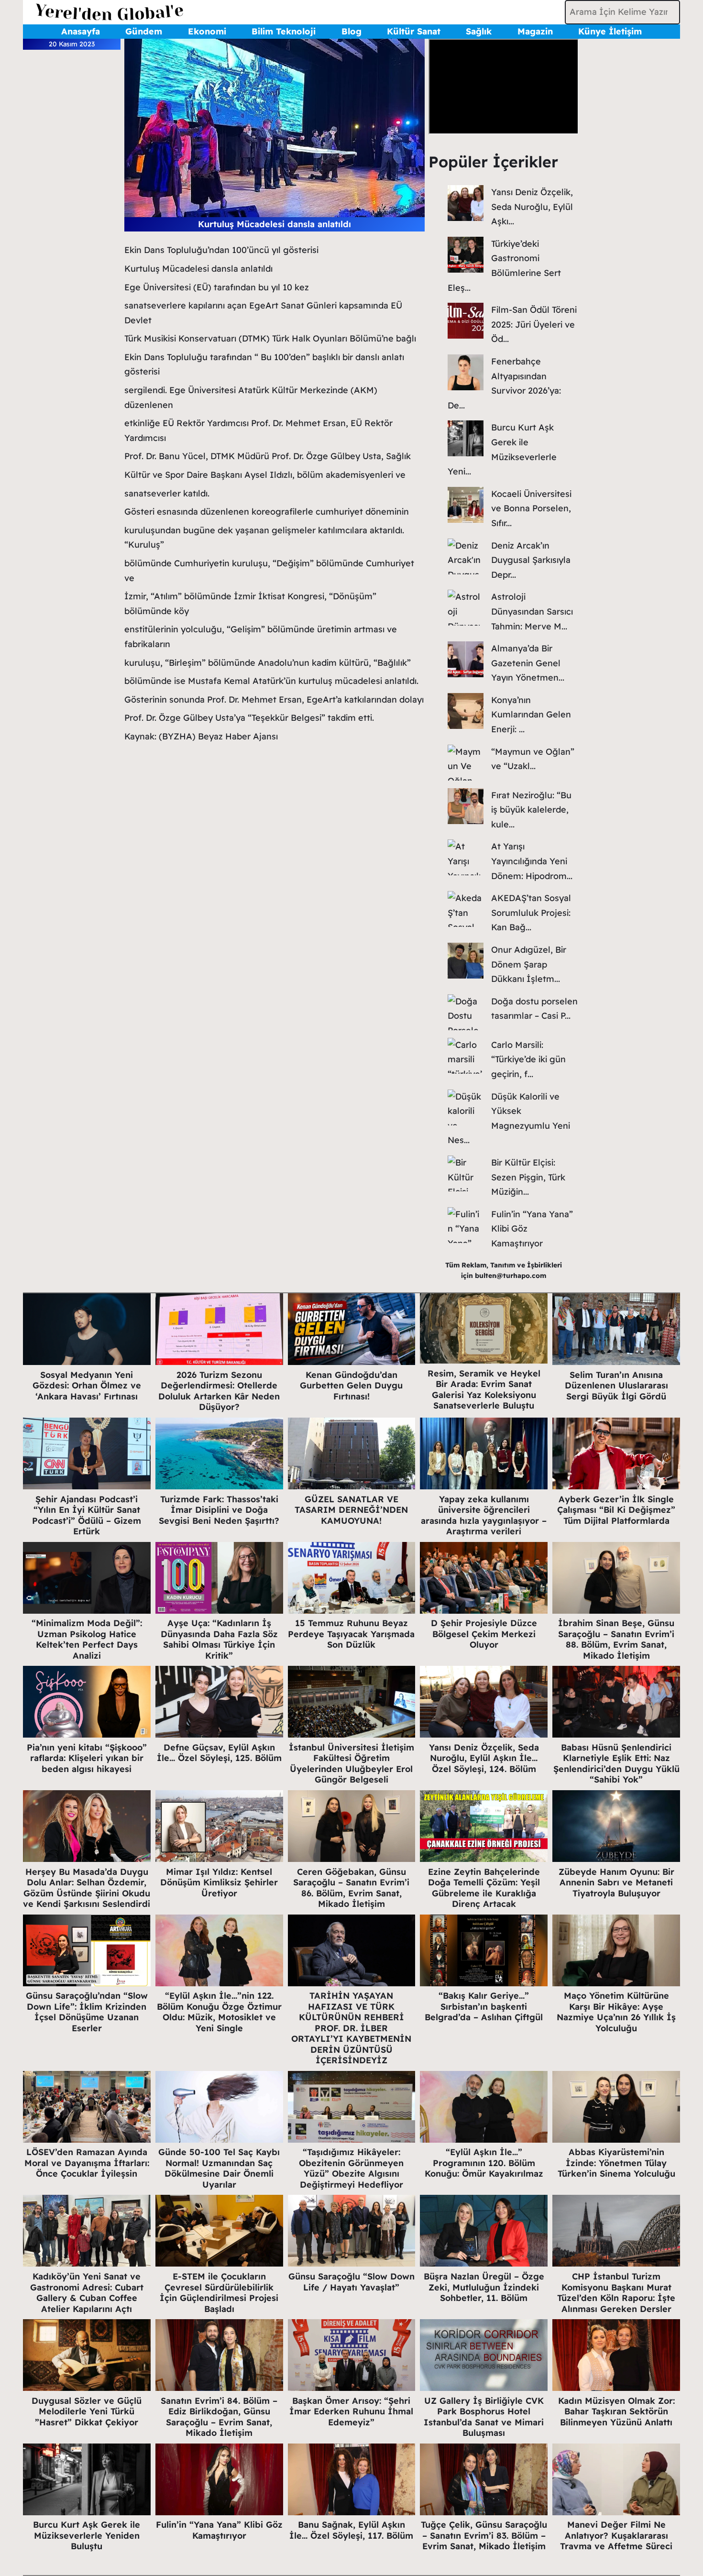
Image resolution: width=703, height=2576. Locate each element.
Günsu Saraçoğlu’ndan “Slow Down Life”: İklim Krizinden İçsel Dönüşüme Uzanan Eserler (87, 2012)
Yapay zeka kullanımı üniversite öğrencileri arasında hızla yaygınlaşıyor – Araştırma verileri (484, 1515)
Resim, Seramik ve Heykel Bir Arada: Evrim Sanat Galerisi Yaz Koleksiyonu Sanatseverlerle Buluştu (484, 1390)
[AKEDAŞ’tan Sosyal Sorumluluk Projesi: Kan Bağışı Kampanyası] (466, 909)
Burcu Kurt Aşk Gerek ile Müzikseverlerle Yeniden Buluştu (87, 2535)
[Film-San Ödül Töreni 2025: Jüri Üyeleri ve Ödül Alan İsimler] (466, 321)
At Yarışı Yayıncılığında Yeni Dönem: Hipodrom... (532, 861)
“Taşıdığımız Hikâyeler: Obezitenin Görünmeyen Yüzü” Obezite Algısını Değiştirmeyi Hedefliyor (351, 2168)
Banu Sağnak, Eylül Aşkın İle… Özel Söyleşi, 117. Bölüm (351, 2530)
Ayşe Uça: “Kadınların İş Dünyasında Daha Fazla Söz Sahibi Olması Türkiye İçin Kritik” (219, 1639)
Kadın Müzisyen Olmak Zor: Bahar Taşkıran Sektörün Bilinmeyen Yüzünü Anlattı (616, 2411)
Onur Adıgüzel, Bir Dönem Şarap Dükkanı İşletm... (529, 964)
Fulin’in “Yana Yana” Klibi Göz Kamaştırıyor (219, 2530)
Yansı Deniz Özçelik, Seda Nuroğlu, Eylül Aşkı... (532, 207)
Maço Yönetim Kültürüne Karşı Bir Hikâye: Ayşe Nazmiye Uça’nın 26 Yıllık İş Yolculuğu (616, 2012)
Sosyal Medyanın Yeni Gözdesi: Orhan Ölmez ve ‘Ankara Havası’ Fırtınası (87, 1386)
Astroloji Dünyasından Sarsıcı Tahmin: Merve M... (532, 611)
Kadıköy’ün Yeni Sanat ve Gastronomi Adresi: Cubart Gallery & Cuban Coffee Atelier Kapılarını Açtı (87, 2293)
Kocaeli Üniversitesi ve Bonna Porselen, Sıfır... (531, 508)
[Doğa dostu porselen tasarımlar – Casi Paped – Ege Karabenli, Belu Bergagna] (466, 1012)
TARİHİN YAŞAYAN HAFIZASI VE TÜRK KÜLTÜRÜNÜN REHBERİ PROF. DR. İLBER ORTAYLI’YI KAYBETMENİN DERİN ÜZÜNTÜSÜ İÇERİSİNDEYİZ (351, 2028)
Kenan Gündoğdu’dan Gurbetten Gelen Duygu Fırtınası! (351, 1386)
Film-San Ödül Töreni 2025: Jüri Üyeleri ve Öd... (534, 324)
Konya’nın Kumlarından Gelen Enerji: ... (531, 715)
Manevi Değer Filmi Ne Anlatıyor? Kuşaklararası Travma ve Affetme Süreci (616, 2535)
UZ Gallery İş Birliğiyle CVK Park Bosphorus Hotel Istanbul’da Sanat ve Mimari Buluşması (484, 2417)
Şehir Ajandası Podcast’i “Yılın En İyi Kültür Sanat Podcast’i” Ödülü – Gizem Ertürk (87, 1515)
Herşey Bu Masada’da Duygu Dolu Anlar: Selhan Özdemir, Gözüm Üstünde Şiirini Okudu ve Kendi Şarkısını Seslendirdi (87, 1888)
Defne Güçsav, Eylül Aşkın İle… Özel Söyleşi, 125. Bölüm (219, 1753)
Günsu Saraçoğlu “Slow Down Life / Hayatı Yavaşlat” (351, 2282)
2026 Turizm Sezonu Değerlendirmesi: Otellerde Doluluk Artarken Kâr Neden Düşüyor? (219, 1391)
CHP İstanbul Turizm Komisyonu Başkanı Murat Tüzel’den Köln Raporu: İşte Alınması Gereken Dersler (616, 2293)
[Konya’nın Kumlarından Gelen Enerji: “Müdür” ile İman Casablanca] (466, 711)
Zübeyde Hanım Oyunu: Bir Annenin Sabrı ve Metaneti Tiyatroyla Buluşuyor (616, 1882)
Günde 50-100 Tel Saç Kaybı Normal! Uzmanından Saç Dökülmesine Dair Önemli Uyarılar (219, 2168)
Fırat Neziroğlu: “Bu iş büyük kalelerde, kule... (531, 810)
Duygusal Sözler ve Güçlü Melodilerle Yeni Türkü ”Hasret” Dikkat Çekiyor (87, 2411)
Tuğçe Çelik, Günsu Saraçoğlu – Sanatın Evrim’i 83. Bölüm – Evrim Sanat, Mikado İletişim (484, 2535)
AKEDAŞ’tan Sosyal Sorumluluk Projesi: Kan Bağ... (531, 913)
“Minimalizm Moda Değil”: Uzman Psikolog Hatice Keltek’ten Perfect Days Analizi (87, 1639)
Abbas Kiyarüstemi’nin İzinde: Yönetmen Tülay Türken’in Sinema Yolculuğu (616, 2163)
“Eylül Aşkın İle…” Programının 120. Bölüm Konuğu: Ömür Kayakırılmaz (484, 2163)
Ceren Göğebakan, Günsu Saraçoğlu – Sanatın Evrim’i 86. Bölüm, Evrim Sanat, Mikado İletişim (351, 1888)
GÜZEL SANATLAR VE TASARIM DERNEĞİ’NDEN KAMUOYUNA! (351, 1510)
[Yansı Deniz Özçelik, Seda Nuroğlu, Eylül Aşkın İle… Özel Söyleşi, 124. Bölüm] (466, 203)
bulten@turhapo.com (511, 1276)
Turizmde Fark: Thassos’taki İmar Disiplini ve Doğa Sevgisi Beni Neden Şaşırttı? (219, 1510)
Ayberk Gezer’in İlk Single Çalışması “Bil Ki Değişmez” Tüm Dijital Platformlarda (616, 1510)
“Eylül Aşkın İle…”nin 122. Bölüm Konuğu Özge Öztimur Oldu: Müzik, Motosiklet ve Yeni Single (219, 2012)
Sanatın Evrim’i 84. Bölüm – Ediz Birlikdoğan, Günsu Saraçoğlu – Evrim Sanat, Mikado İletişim (219, 2417)
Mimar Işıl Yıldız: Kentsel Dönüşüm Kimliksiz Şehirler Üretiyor (219, 1882)
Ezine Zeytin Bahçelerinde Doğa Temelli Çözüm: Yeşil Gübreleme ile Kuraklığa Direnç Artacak (484, 1888)
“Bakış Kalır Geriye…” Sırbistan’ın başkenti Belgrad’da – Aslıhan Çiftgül (484, 2006)
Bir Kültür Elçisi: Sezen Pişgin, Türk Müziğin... (528, 1177)
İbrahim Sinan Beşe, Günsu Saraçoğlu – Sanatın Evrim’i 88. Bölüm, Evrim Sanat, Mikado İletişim (616, 1639)
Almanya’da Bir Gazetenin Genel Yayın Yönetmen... (528, 663)
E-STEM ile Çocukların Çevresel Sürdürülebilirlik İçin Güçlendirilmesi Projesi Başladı (219, 2293)
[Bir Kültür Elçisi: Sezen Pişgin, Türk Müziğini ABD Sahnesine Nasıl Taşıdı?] (466, 1173)
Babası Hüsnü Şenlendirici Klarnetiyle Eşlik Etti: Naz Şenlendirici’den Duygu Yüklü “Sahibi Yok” (616, 1764)
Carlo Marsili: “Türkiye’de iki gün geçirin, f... (528, 1059)
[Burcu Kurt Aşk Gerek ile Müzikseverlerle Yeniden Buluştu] (466, 438)
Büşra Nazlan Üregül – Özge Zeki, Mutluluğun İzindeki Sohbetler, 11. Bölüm (484, 2287)
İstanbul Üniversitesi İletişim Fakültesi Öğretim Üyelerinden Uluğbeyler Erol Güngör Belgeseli (351, 1764)
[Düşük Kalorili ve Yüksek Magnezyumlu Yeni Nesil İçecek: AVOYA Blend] (466, 1107)
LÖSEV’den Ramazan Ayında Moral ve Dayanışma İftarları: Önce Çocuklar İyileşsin (87, 2163)
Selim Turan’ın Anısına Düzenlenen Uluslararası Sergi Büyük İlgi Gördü (616, 1386)
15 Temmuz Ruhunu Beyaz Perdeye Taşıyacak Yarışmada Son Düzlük (351, 1634)
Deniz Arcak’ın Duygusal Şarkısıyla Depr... (531, 560)
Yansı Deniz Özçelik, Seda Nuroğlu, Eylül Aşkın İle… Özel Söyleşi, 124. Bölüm (484, 1758)
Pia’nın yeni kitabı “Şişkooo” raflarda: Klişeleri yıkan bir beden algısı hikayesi (87, 1758)
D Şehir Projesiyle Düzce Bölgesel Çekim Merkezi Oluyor (484, 1634)
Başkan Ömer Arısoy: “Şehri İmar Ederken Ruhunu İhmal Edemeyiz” (351, 2411)
